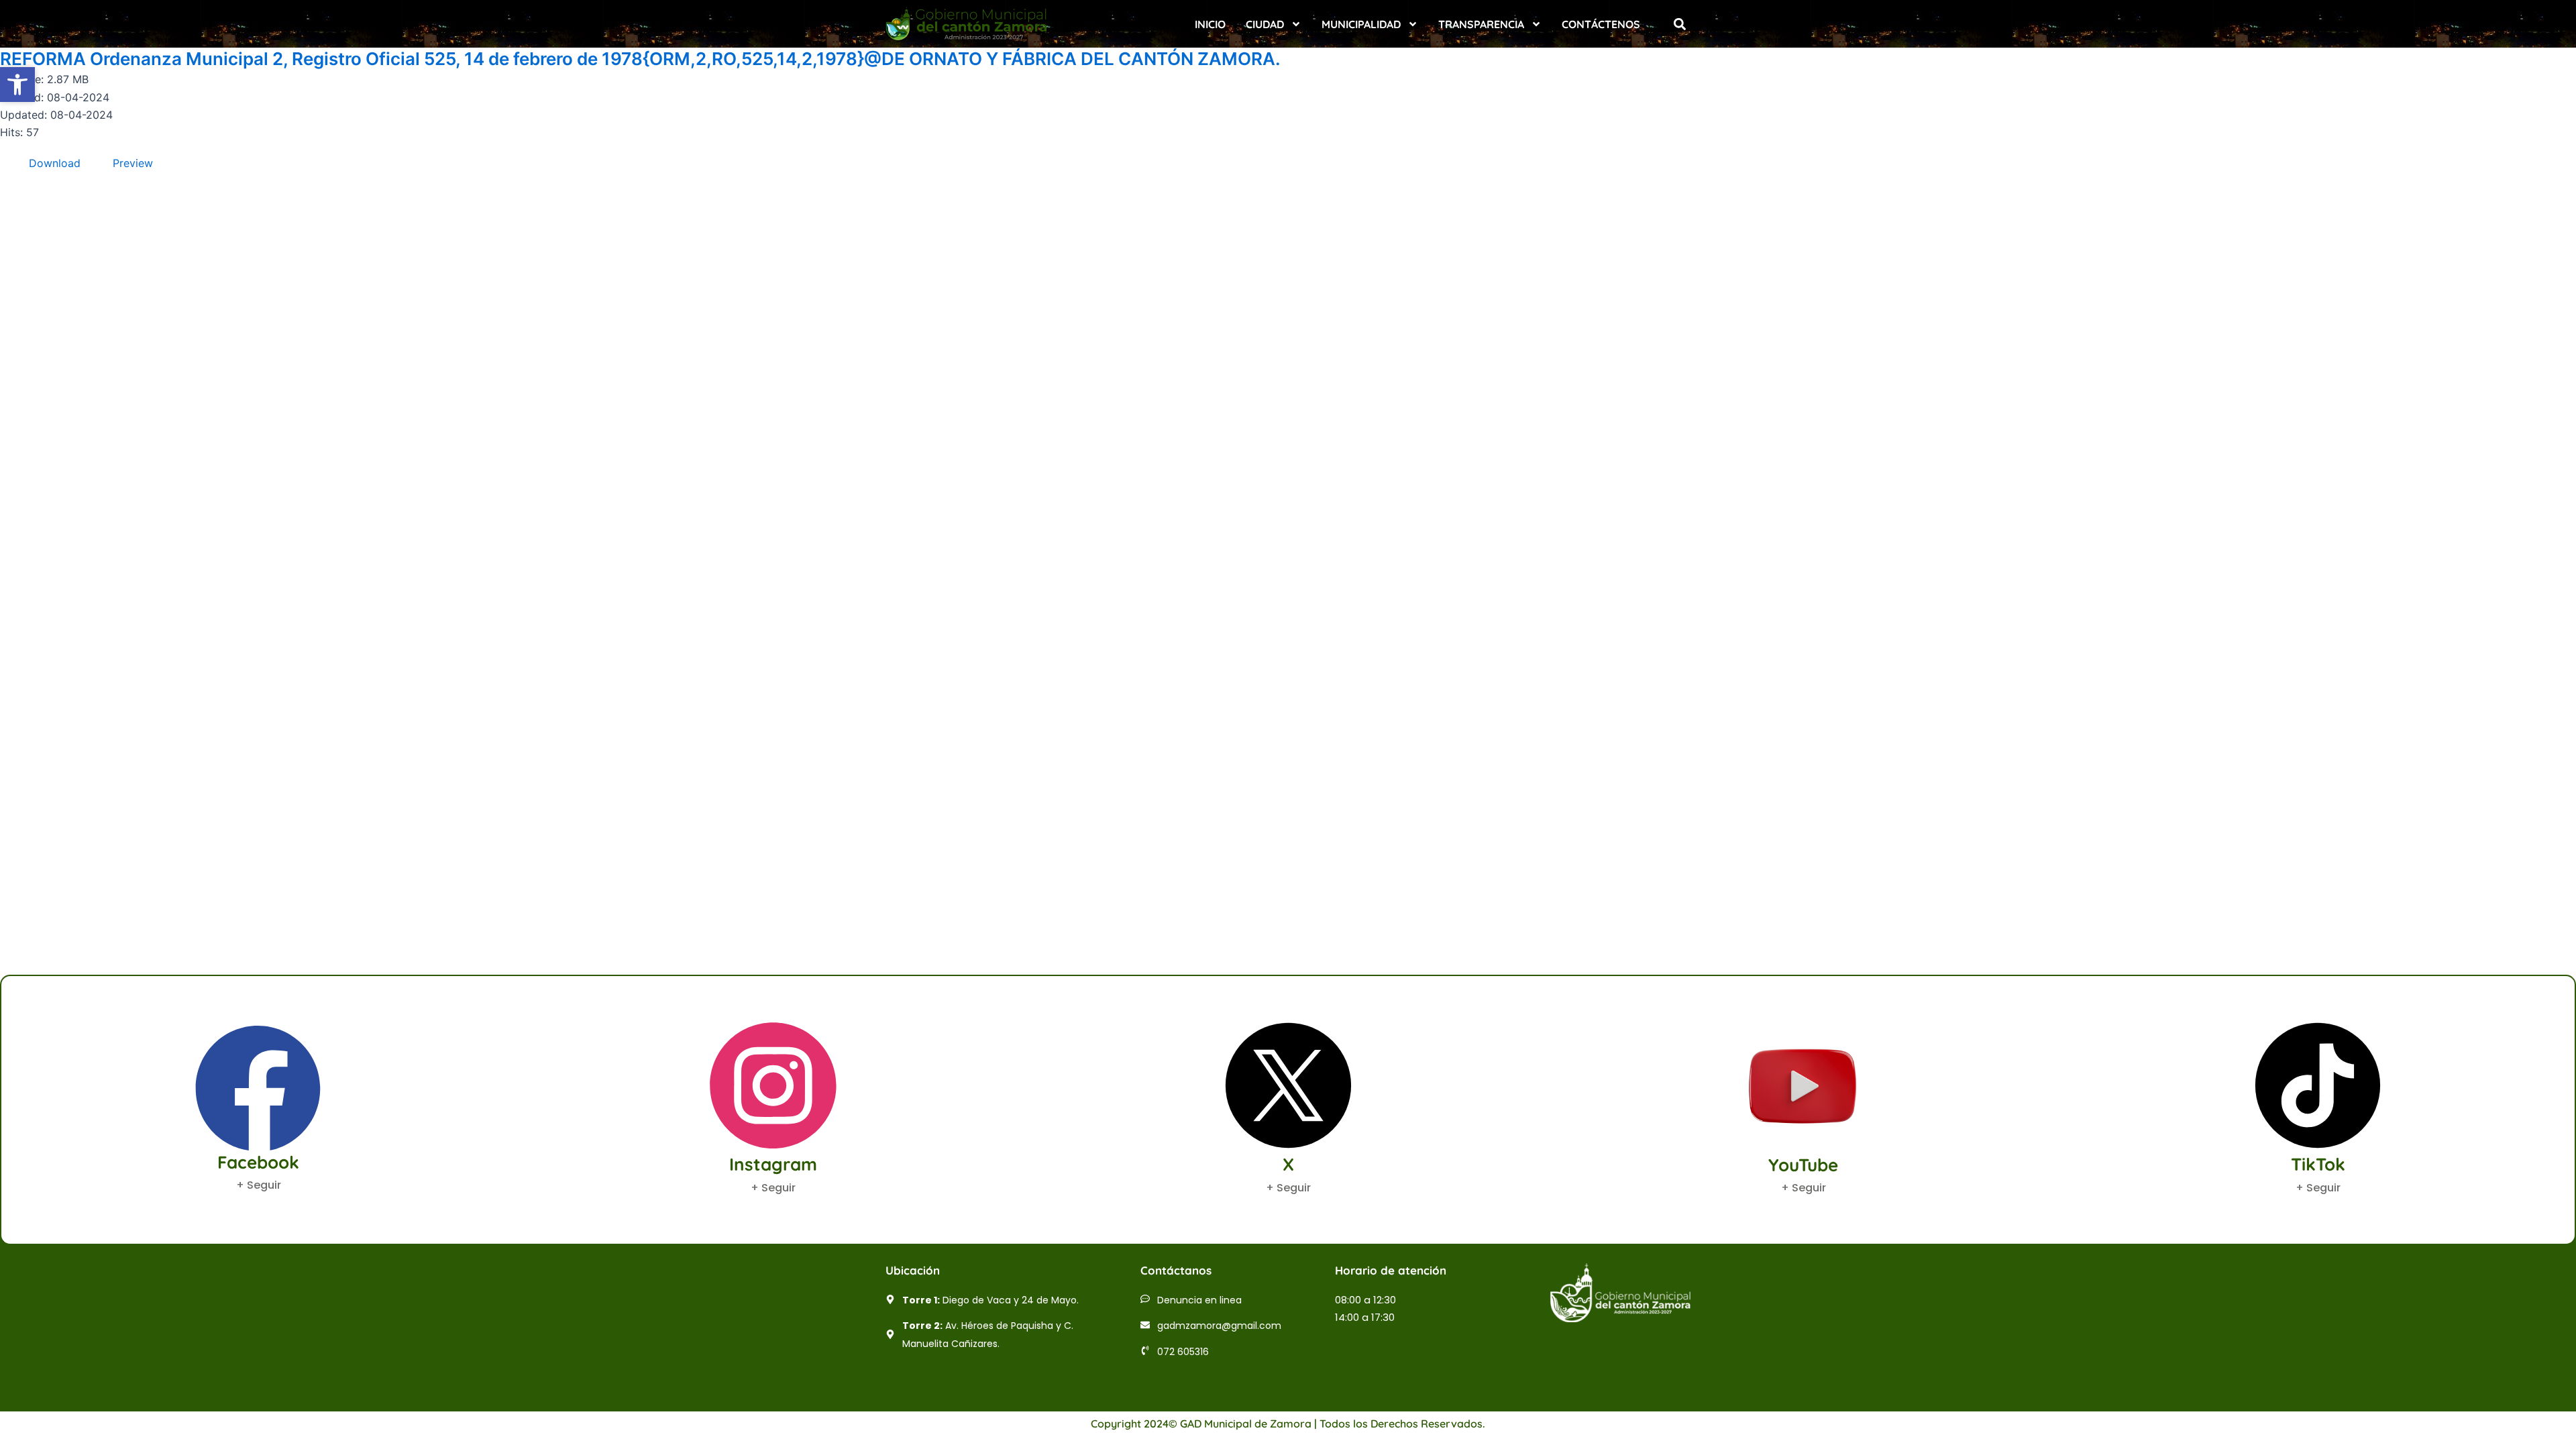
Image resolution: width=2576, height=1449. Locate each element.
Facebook (258, 1162)
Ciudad (1265, 24)
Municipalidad (1361, 24)
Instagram (773, 1164)
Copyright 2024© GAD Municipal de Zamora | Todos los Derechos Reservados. (1288, 1424)
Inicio (1210, 24)
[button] (1679, 24)
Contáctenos (1601, 24)
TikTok (2318, 1164)
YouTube (1803, 1165)
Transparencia (1481, 24)
